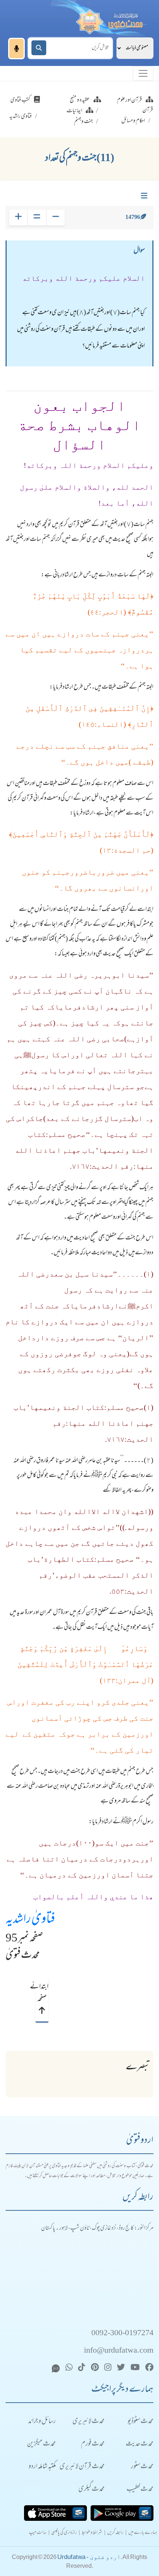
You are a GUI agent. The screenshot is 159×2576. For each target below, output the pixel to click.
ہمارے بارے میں (143, 2533)
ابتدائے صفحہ (42, 1993)
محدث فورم (93, 2444)
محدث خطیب (140, 2490)
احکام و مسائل (133, 121)
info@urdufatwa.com (119, 2351)
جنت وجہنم (83, 122)
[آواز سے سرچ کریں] (16, 49)
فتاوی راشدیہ (21, 117)
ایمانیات (74, 111)
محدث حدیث (140, 2444)
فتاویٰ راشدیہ (30, 1920)
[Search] (39, 48)
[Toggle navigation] (143, 73)
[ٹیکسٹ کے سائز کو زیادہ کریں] (18, 218)
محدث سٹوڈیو (141, 2422)
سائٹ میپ (38, 2533)
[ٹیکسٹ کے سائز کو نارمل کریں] (37, 218)
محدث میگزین (41, 2444)
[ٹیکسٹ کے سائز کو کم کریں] (56, 218)
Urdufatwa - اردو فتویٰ (89, 2557)
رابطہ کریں (115, 2533)
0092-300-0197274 (122, 2334)
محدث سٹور (142, 2467)
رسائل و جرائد (42, 2422)
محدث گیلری (92, 2490)
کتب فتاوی (20, 100)
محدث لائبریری (89, 2422)
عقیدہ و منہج (80, 100)
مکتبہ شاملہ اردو (42, 2467)
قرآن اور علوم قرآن (135, 105)
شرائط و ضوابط (92, 2533)
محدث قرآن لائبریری (82, 2467)
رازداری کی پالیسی (64, 2533)
